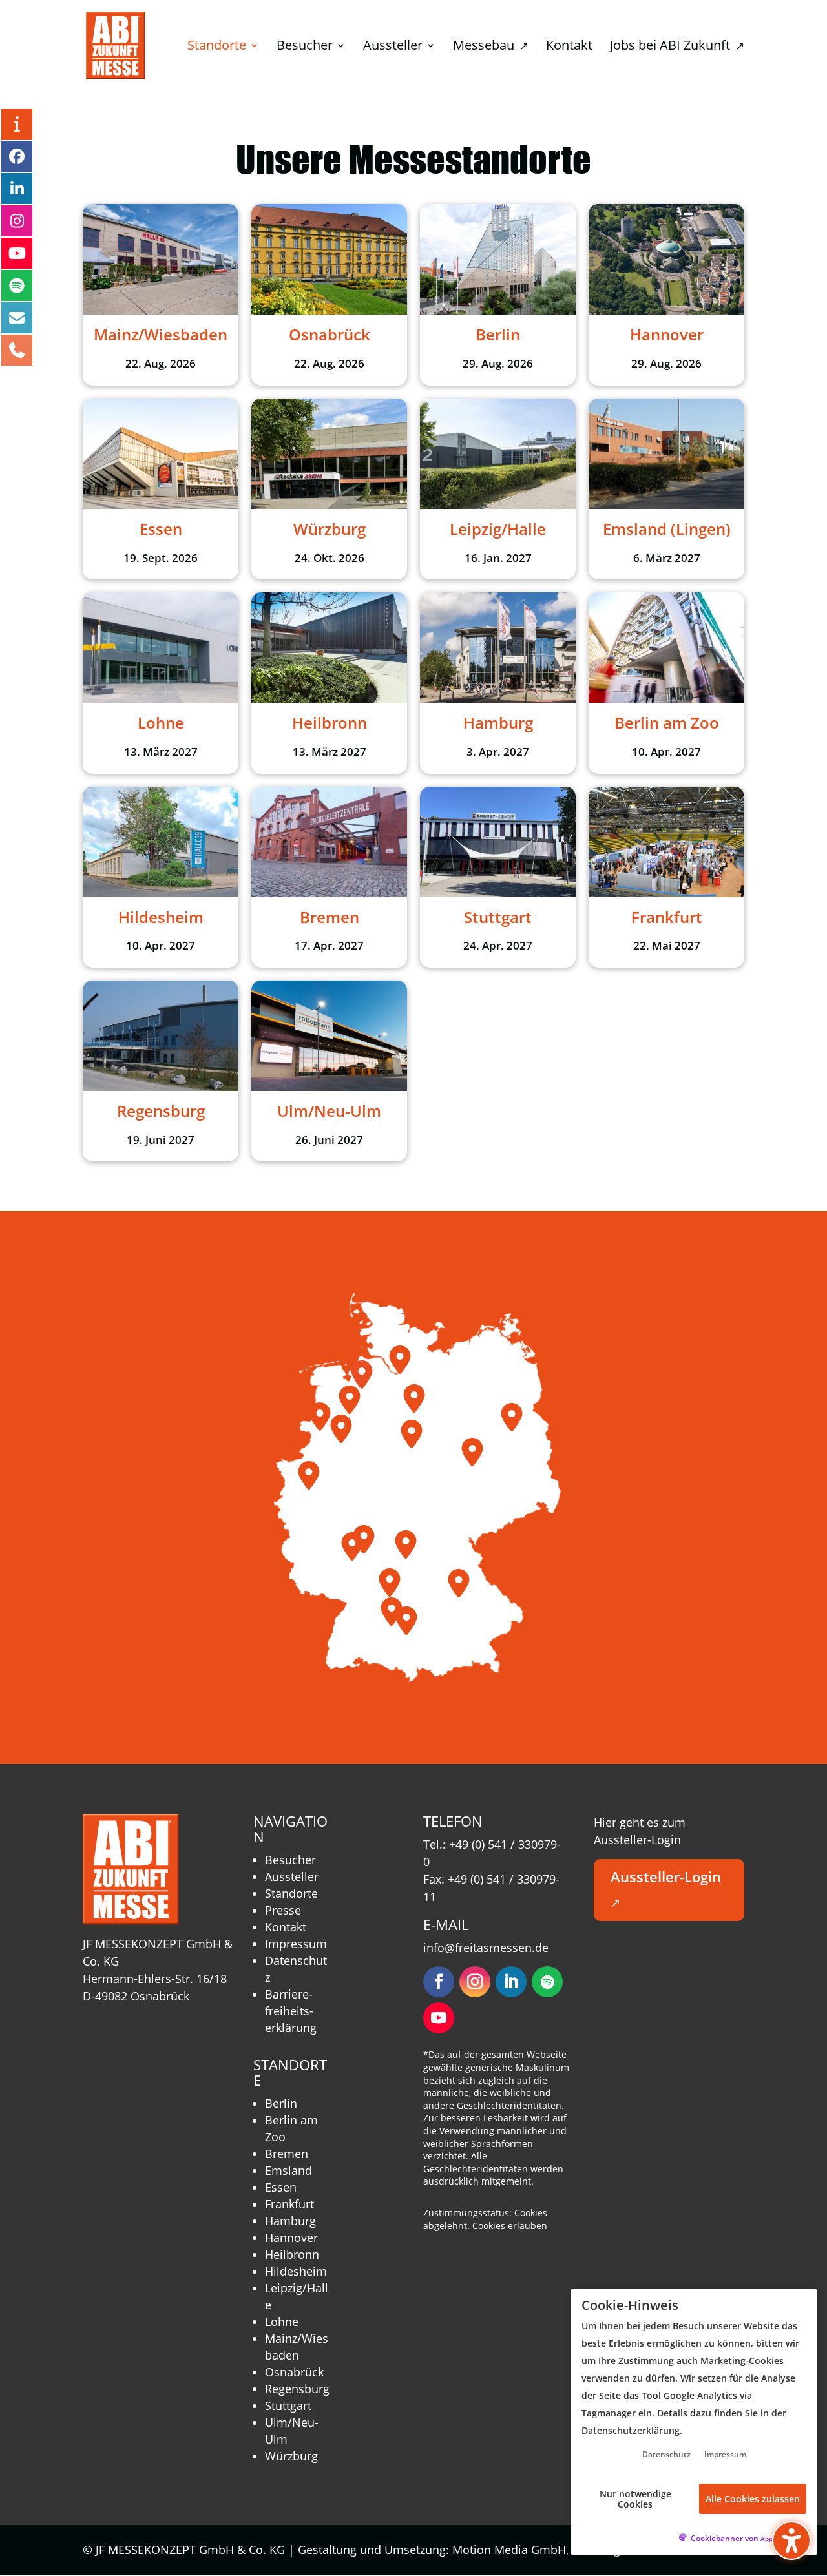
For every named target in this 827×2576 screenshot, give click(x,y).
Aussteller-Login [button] (666, 1889)
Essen (281, 2187)
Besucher (290, 1860)
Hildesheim (296, 2271)
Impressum (296, 1944)
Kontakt (286, 1927)
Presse (283, 1910)
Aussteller (292, 1876)
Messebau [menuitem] (491, 47)
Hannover (291, 2238)
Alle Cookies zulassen (753, 2499)
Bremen (287, 2154)
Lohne (282, 2322)
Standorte (291, 1893)
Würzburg (291, 2456)
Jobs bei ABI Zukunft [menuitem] (677, 47)
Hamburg (290, 2221)
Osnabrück (294, 2372)
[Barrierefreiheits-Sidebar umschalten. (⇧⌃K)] (791, 2540)
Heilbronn (292, 2254)
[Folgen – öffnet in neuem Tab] (439, 1982)
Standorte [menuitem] (217, 47)
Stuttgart (288, 2405)
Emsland (288, 2170)
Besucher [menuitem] (305, 47)
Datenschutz (666, 2454)
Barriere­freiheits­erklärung (291, 2011)
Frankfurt (289, 2204)
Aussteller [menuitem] (393, 47)
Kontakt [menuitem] (569, 47)
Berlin (281, 2103)
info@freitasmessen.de (486, 1948)
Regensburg (297, 2389)
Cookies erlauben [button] (510, 2226)
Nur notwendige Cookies (635, 2498)
